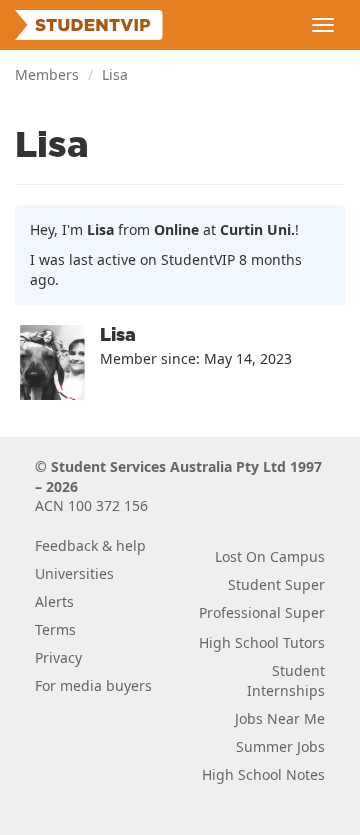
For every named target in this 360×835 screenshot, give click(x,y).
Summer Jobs (280, 746)
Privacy (58, 657)
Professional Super (262, 612)
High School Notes (263, 774)
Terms (55, 629)
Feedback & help (90, 545)
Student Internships (286, 680)
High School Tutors (262, 642)
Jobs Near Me (280, 718)
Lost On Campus (270, 556)
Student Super (276, 584)
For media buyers (93, 685)
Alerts (54, 601)
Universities (74, 573)
